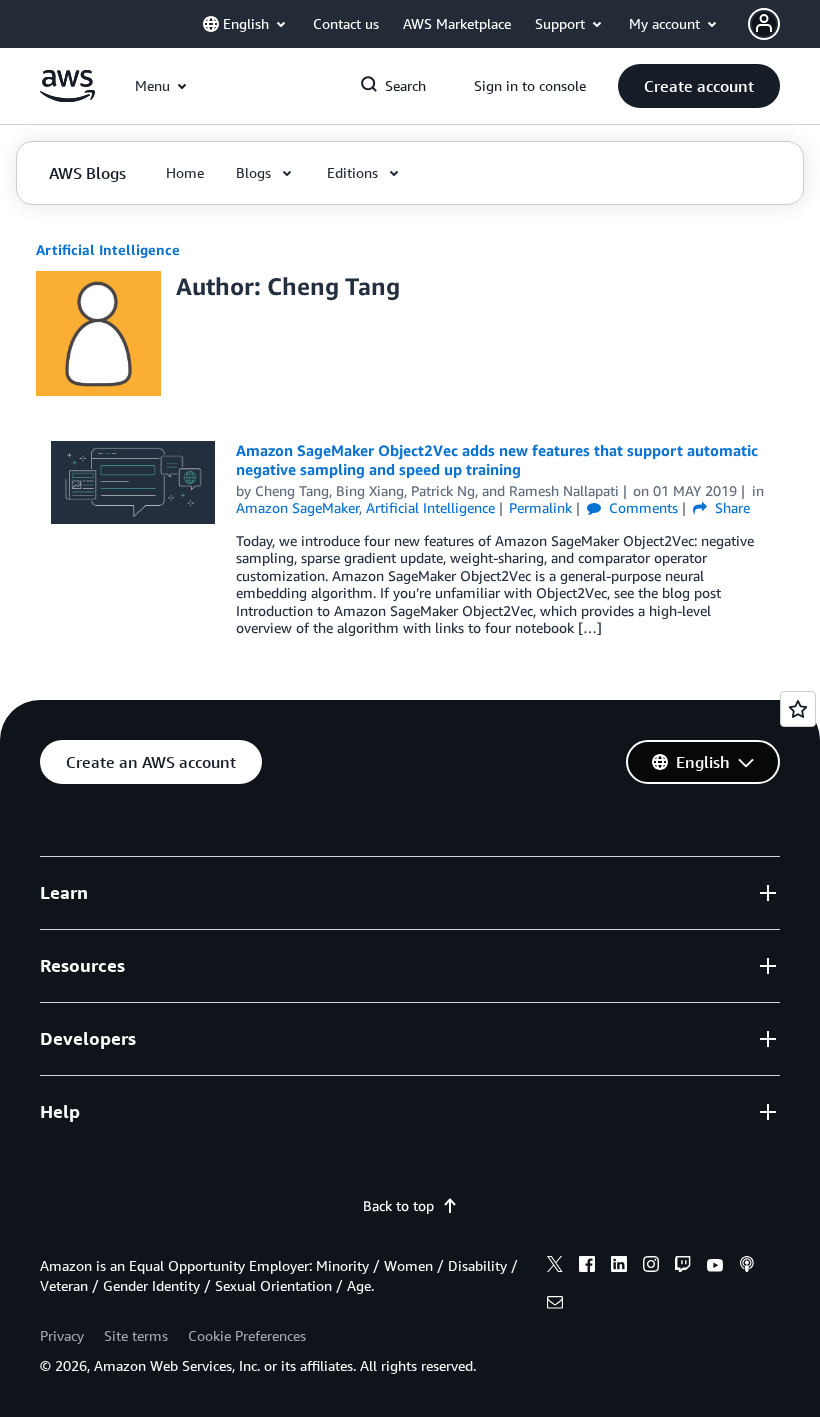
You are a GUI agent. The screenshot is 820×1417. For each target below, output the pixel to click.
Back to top (398, 1205)
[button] (699, 86)
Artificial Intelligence (108, 249)
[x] (555, 1267)
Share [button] (730, 507)
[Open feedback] (798, 709)
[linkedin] (619, 1267)
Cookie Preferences (247, 1335)
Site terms (136, 1335)
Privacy (62, 1335)
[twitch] (683, 1267)
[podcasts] (747, 1267)
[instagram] (651, 1267)
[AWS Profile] (764, 24)
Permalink (540, 507)
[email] (555, 1305)
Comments (641, 507)
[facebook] (587, 1267)
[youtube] (715, 1267)
